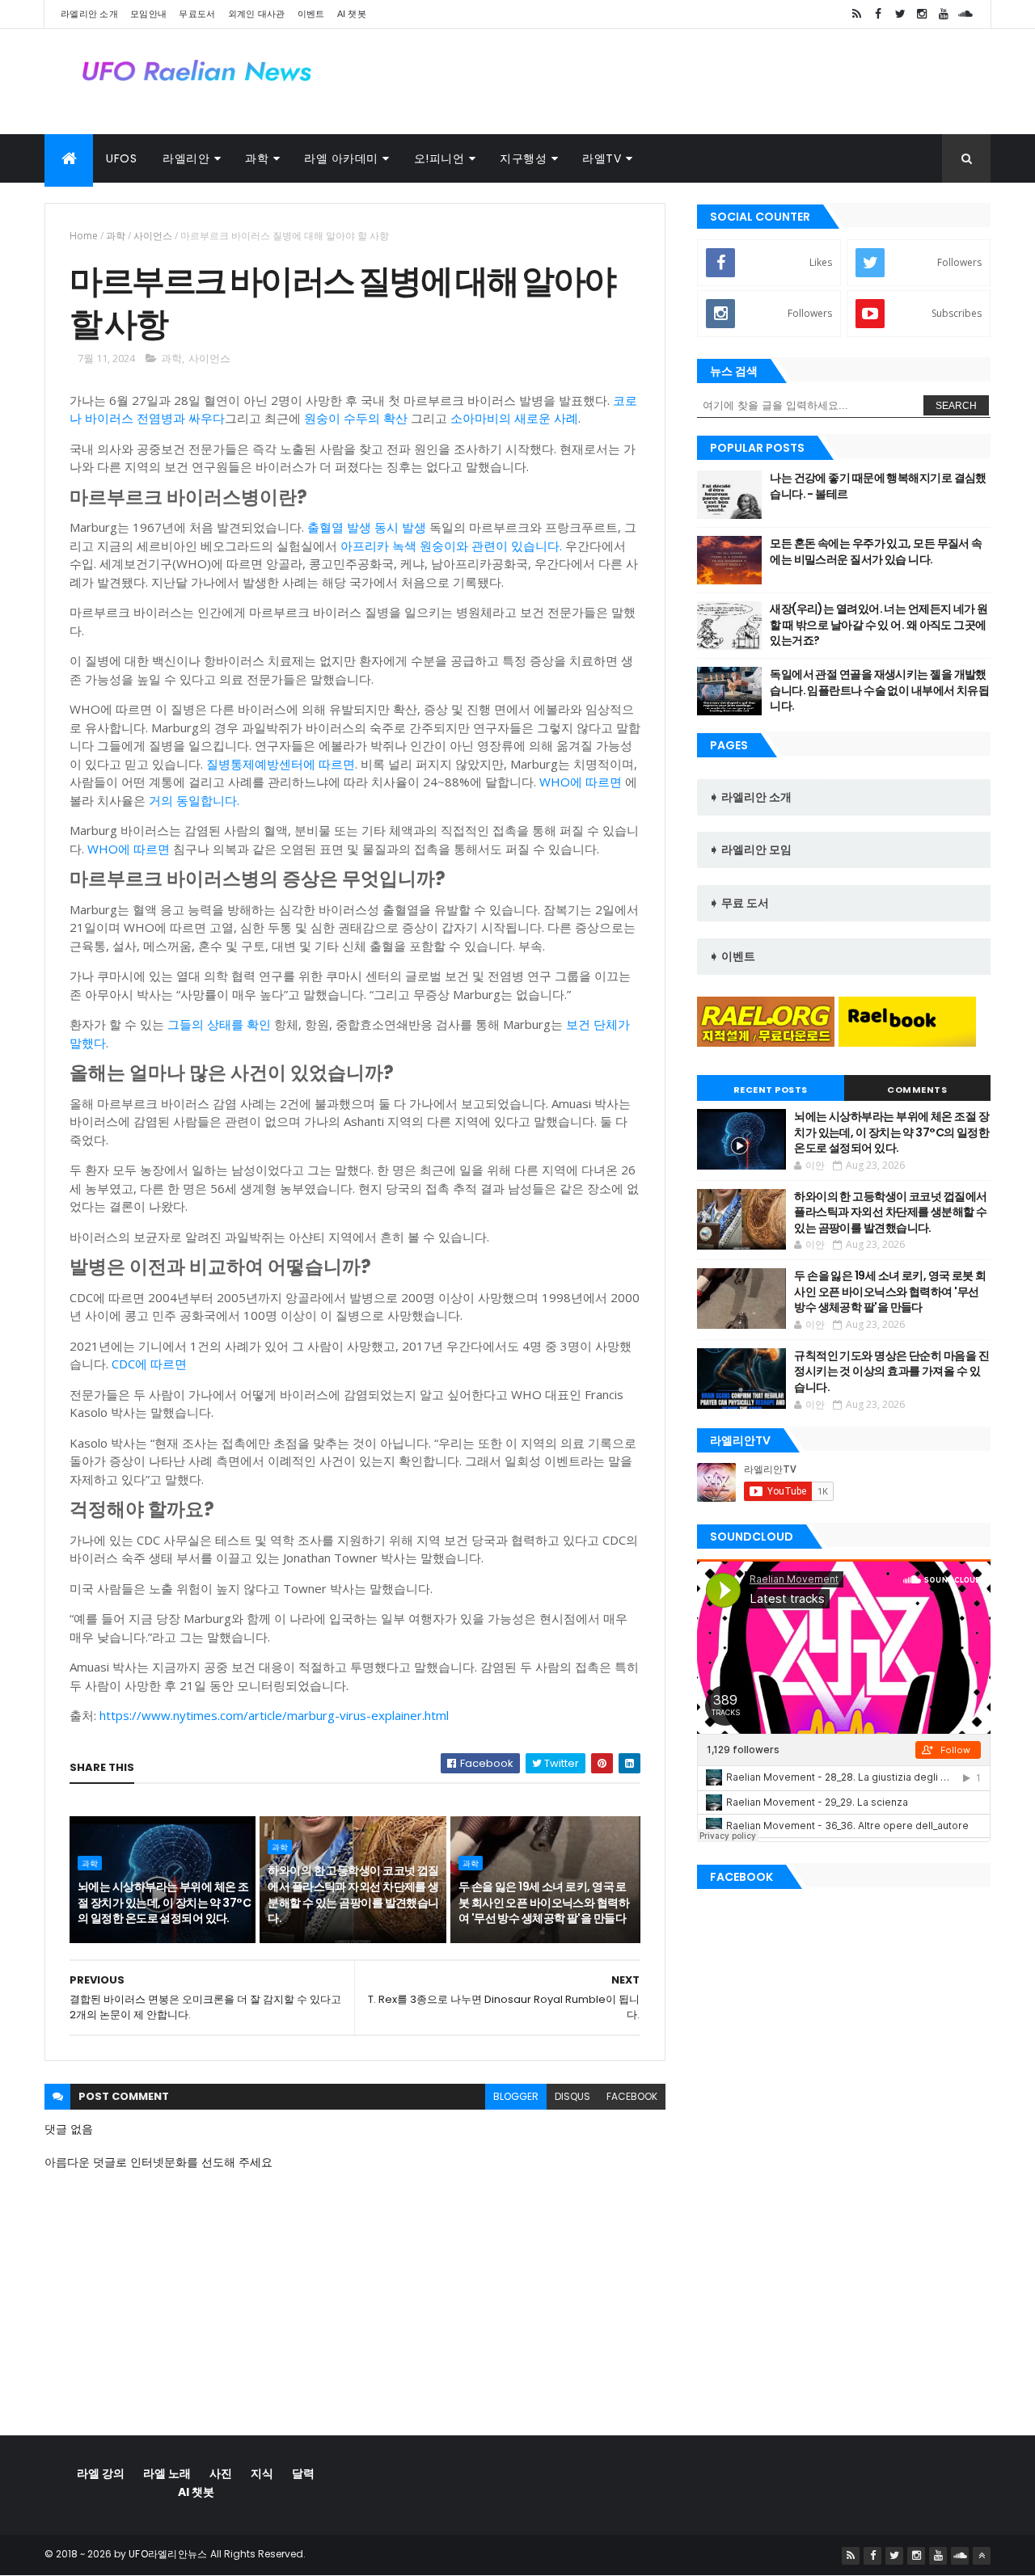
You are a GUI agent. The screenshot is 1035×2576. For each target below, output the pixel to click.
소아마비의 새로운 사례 (514, 418)
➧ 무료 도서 (739, 903)
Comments (917, 1090)
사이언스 (153, 236)
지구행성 (523, 158)
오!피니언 (439, 158)
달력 (303, 2473)
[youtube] (944, 14)
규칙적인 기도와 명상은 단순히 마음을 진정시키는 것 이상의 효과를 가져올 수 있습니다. (891, 1371)
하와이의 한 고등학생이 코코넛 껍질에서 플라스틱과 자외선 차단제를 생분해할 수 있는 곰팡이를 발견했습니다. (353, 1894)
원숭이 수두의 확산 (356, 418)
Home (84, 236)
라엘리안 (186, 158)
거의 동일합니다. (194, 800)
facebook (632, 2096)
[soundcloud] (965, 14)
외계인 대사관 (257, 14)
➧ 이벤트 (732, 956)
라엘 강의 (101, 2473)
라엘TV (602, 158)
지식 (262, 2473)
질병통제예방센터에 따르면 (281, 764)
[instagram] (922, 14)
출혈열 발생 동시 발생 (367, 527)
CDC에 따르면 (149, 1364)
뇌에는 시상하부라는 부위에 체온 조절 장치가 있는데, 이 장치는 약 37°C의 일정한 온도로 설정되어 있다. (164, 1902)
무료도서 (197, 14)
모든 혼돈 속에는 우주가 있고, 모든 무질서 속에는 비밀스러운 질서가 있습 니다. (876, 551)
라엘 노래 (167, 2473)
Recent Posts (771, 1090)
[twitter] (900, 14)
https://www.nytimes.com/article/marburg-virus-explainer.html (274, 1715)
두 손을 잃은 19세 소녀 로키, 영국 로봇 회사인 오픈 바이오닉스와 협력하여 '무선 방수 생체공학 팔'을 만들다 (544, 1902)
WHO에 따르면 (581, 782)
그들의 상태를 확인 (219, 1024)
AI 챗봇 (352, 14)
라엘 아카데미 (341, 158)
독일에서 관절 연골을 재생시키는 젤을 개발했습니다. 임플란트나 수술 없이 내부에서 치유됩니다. (879, 690)
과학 (257, 158)
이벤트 (311, 14)
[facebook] (878, 14)
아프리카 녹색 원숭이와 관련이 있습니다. (451, 546)
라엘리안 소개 (89, 14)
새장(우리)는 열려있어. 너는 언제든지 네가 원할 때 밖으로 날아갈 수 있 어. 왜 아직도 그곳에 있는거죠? (879, 624)
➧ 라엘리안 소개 (750, 797)
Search (956, 406)
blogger (516, 2096)
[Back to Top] (982, 2556)
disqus (572, 2096)
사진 (221, 2473)
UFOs (121, 158)
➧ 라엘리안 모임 (750, 850)
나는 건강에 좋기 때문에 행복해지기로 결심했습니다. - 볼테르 (878, 486)
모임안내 (148, 14)
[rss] (856, 14)
